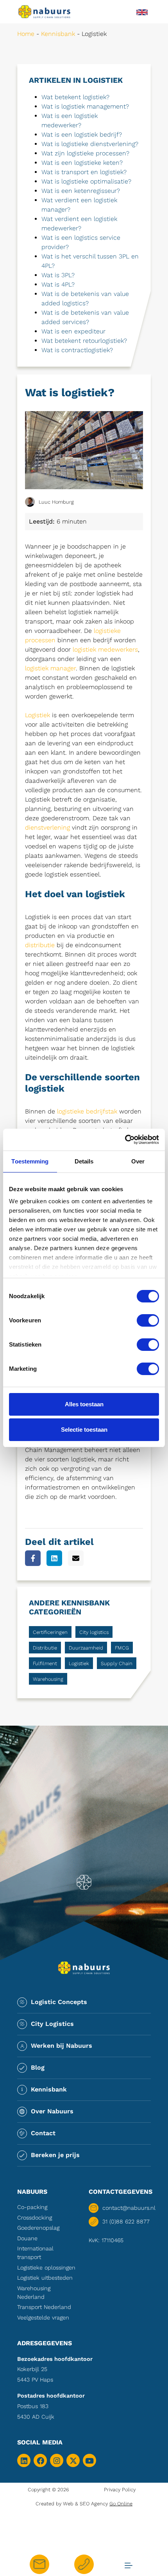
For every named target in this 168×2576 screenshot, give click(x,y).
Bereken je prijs (55, 2155)
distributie (40, 945)
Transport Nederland (44, 2307)
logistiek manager (50, 668)
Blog (38, 2067)
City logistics (94, 1632)
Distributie (45, 1648)
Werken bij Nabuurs (62, 2046)
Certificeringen (50, 1632)
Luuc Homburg (56, 502)
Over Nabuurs (52, 2111)
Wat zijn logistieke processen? (85, 153)
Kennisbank (58, 34)
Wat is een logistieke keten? (82, 163)
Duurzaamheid (86, 1648)
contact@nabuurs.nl (127, 2208)
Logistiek (38, 715)
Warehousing (48, 1679)
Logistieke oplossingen (46, 2268)
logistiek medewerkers (105, 649)
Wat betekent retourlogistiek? (84, 341)
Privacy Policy (120, 2490)
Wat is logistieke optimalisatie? (86, 181)
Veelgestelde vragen (43, 2318)
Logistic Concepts (59, 2002)
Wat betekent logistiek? (75, 97)
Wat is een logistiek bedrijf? (82, 135)
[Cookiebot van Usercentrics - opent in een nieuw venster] (125, 1140)
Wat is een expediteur (73, 331)
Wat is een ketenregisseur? (81, 191)
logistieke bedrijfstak (87, 1111)
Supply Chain (117, 1663)
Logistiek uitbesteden (45, 2278)
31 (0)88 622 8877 (126, 2221)
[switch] (148, 1320)
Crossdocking (35, 2218)
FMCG (122, 1648)
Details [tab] (84, 1161)
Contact (43, 2133)
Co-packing (32, 2207)
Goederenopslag (38, 2228)
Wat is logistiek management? (85, 106)
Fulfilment (45, 1663)
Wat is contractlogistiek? (77, 350)
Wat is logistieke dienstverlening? (90, 144)
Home (26, 34)
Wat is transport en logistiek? (84, 172)
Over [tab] (138, 1161)
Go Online (121, 2504)
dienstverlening (47, 827)
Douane (27, 2238)
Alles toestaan (84, 1404)
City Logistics (52, 2024)
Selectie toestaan (84, 1430)
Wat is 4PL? (58, 284)
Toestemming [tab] (30, 1161)
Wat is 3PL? (58, 275)
